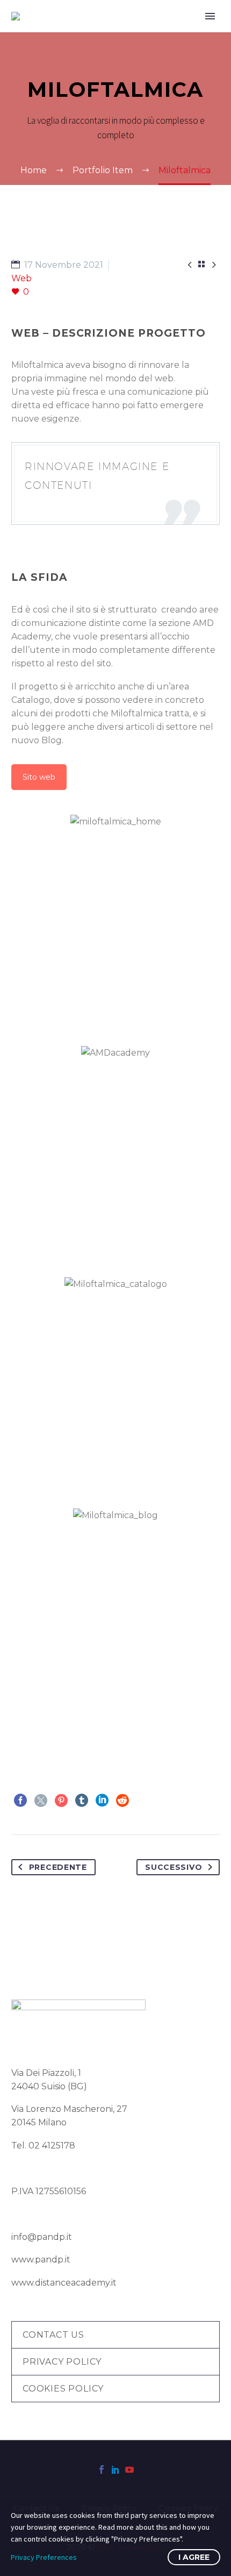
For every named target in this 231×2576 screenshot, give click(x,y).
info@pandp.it (42, 2237)
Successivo (174, 1867)
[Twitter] (41, 1801)
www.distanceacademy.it (64, 2283)
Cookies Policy (63, 2389)
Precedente (58, 1867)
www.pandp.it (41, 2260)
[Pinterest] (61, 1801)
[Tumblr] (82, 1801)
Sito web (39, 777)
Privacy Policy (62, 2362)
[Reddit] (122, 1801)
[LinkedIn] (102, 1801)
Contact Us (53, 2335)
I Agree (194, 2557)
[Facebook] (20, 1801)
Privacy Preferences (44, 2557)
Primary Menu (210, 16)
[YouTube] (129, 2470)
